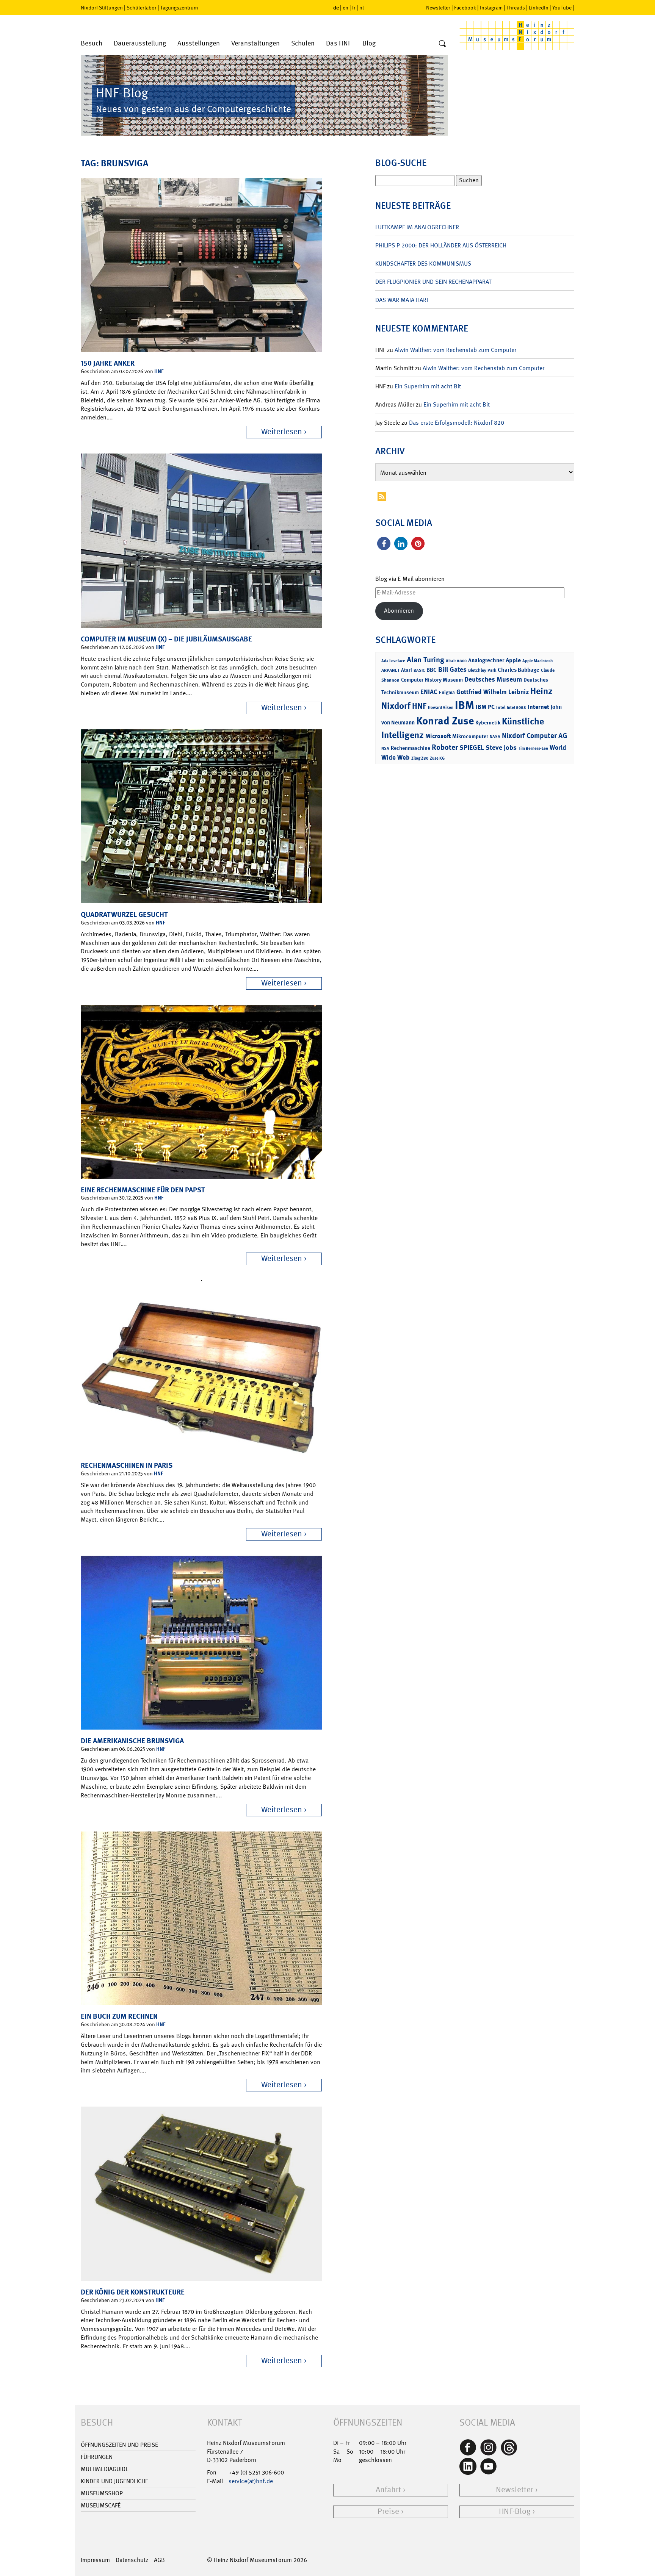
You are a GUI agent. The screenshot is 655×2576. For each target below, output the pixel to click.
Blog (369, 43)
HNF (159, 371)
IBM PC (485, 707)
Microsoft (438, 736)
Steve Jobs (501, 748)
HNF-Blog (515, 2511)
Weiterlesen (282, 432)
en (346, 8)
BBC (432, 670)
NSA (385, 748)
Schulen (303, 43)
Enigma (447, 692)
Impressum (95, 2560)
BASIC (419, 670)
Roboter (445, 747)
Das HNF (338, 43)
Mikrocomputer (470, 736)
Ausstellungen (199, 43)
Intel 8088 (516, 708)
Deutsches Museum (493, 679)
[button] (384, 544)
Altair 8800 (456, 661)
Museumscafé (101, 2505)
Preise (388, 2511)
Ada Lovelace (393, 661)
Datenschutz (132, 2560)
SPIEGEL (472, 748)
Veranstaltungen (255, 43)
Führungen (97, 2457)
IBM (465, 705)
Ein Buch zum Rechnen (119, 2016)
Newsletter (438, 8)
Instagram (491, 8)
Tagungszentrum (179, 8)
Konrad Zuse (445, 721)
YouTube (562, 8)
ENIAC (429, 692)
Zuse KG (437, 758)
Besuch (92, 43)
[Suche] (442, 44)
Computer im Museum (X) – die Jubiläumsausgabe (166, 639)
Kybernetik (488, 722)
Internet (538, 707)
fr (354, 8)
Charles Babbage (519, 670)
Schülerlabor (142, 8)
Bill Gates (452, 669)
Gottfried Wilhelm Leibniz (493, 692)
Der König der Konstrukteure (133, 2292)
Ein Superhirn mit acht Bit (428, 386)
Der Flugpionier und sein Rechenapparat (433, 282)
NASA (495, 737)
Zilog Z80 (420, 758)
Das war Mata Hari (402, 300)
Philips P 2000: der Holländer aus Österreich (441, 245)
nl (362, 8)
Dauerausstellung (140, 43)
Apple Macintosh (537, 661)
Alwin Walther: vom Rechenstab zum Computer (455, 350)
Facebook (465, 8)
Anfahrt (388, 2490)
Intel (501, 707)
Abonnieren (399, 611)
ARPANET (390, 670)
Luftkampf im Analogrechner (417, 227)
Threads (516, 8)
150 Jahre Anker (108, 363)
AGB (159, 2560)
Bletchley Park (482, 670)
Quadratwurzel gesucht (124, 914)
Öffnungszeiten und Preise (119, 2445)
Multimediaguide (105, 2469)
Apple (513, 660)
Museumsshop (102, 2493)
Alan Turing (425, 660)
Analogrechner (486, 660)
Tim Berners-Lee (533, 748)
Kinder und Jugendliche (114, 2481)
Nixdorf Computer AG (534, 736)
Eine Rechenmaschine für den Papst (143, 1190)
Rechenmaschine (411, 748)
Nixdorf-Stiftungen (102, 8)
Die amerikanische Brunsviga (132, 1741)
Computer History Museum (432, 680)
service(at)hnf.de (251, 2481)
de (336, 7)
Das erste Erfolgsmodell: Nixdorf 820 (457, 423)
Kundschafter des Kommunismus (423, 264)
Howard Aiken (441, 708)
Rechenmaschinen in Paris (127, 1465)
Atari (407, 670)
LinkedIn (539, 8)
